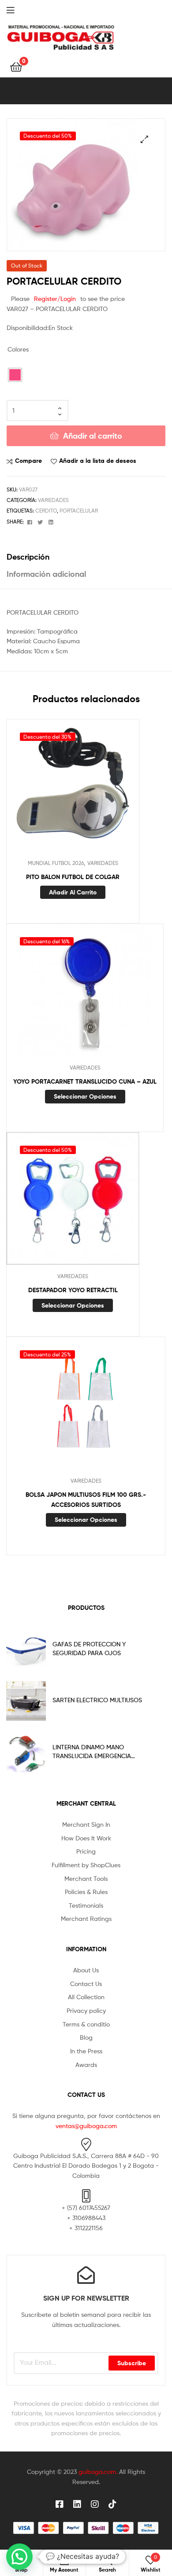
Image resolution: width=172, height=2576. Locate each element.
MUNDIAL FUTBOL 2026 (56, 863)
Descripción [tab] (28, 557)
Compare (28, 461)
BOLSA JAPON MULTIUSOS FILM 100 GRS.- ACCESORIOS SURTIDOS (86, 1500)
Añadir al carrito (93, 436)
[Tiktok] (112, 2504)
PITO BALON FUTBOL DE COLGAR (73, 877)
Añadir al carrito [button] (73, 892)
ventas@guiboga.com (86, 2126)
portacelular (79, 511)
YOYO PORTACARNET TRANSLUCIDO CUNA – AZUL (85, 1081)
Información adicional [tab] (46, 574)
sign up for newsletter (86, 2298)
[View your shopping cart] (16, 66)
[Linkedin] (77, 2504)
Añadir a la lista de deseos (98, 461)
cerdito (46, 511)
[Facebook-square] (60, 2504)
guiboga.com (97, 2472)
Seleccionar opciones (85, 1096)
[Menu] (18, 9)
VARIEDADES (53, 500)
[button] (144, 139)
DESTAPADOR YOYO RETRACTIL (73, 1290)
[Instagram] (95, 2504)
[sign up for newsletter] (86, 2275)
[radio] (15, 375)
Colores (18, 349)
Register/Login (55, 299)
